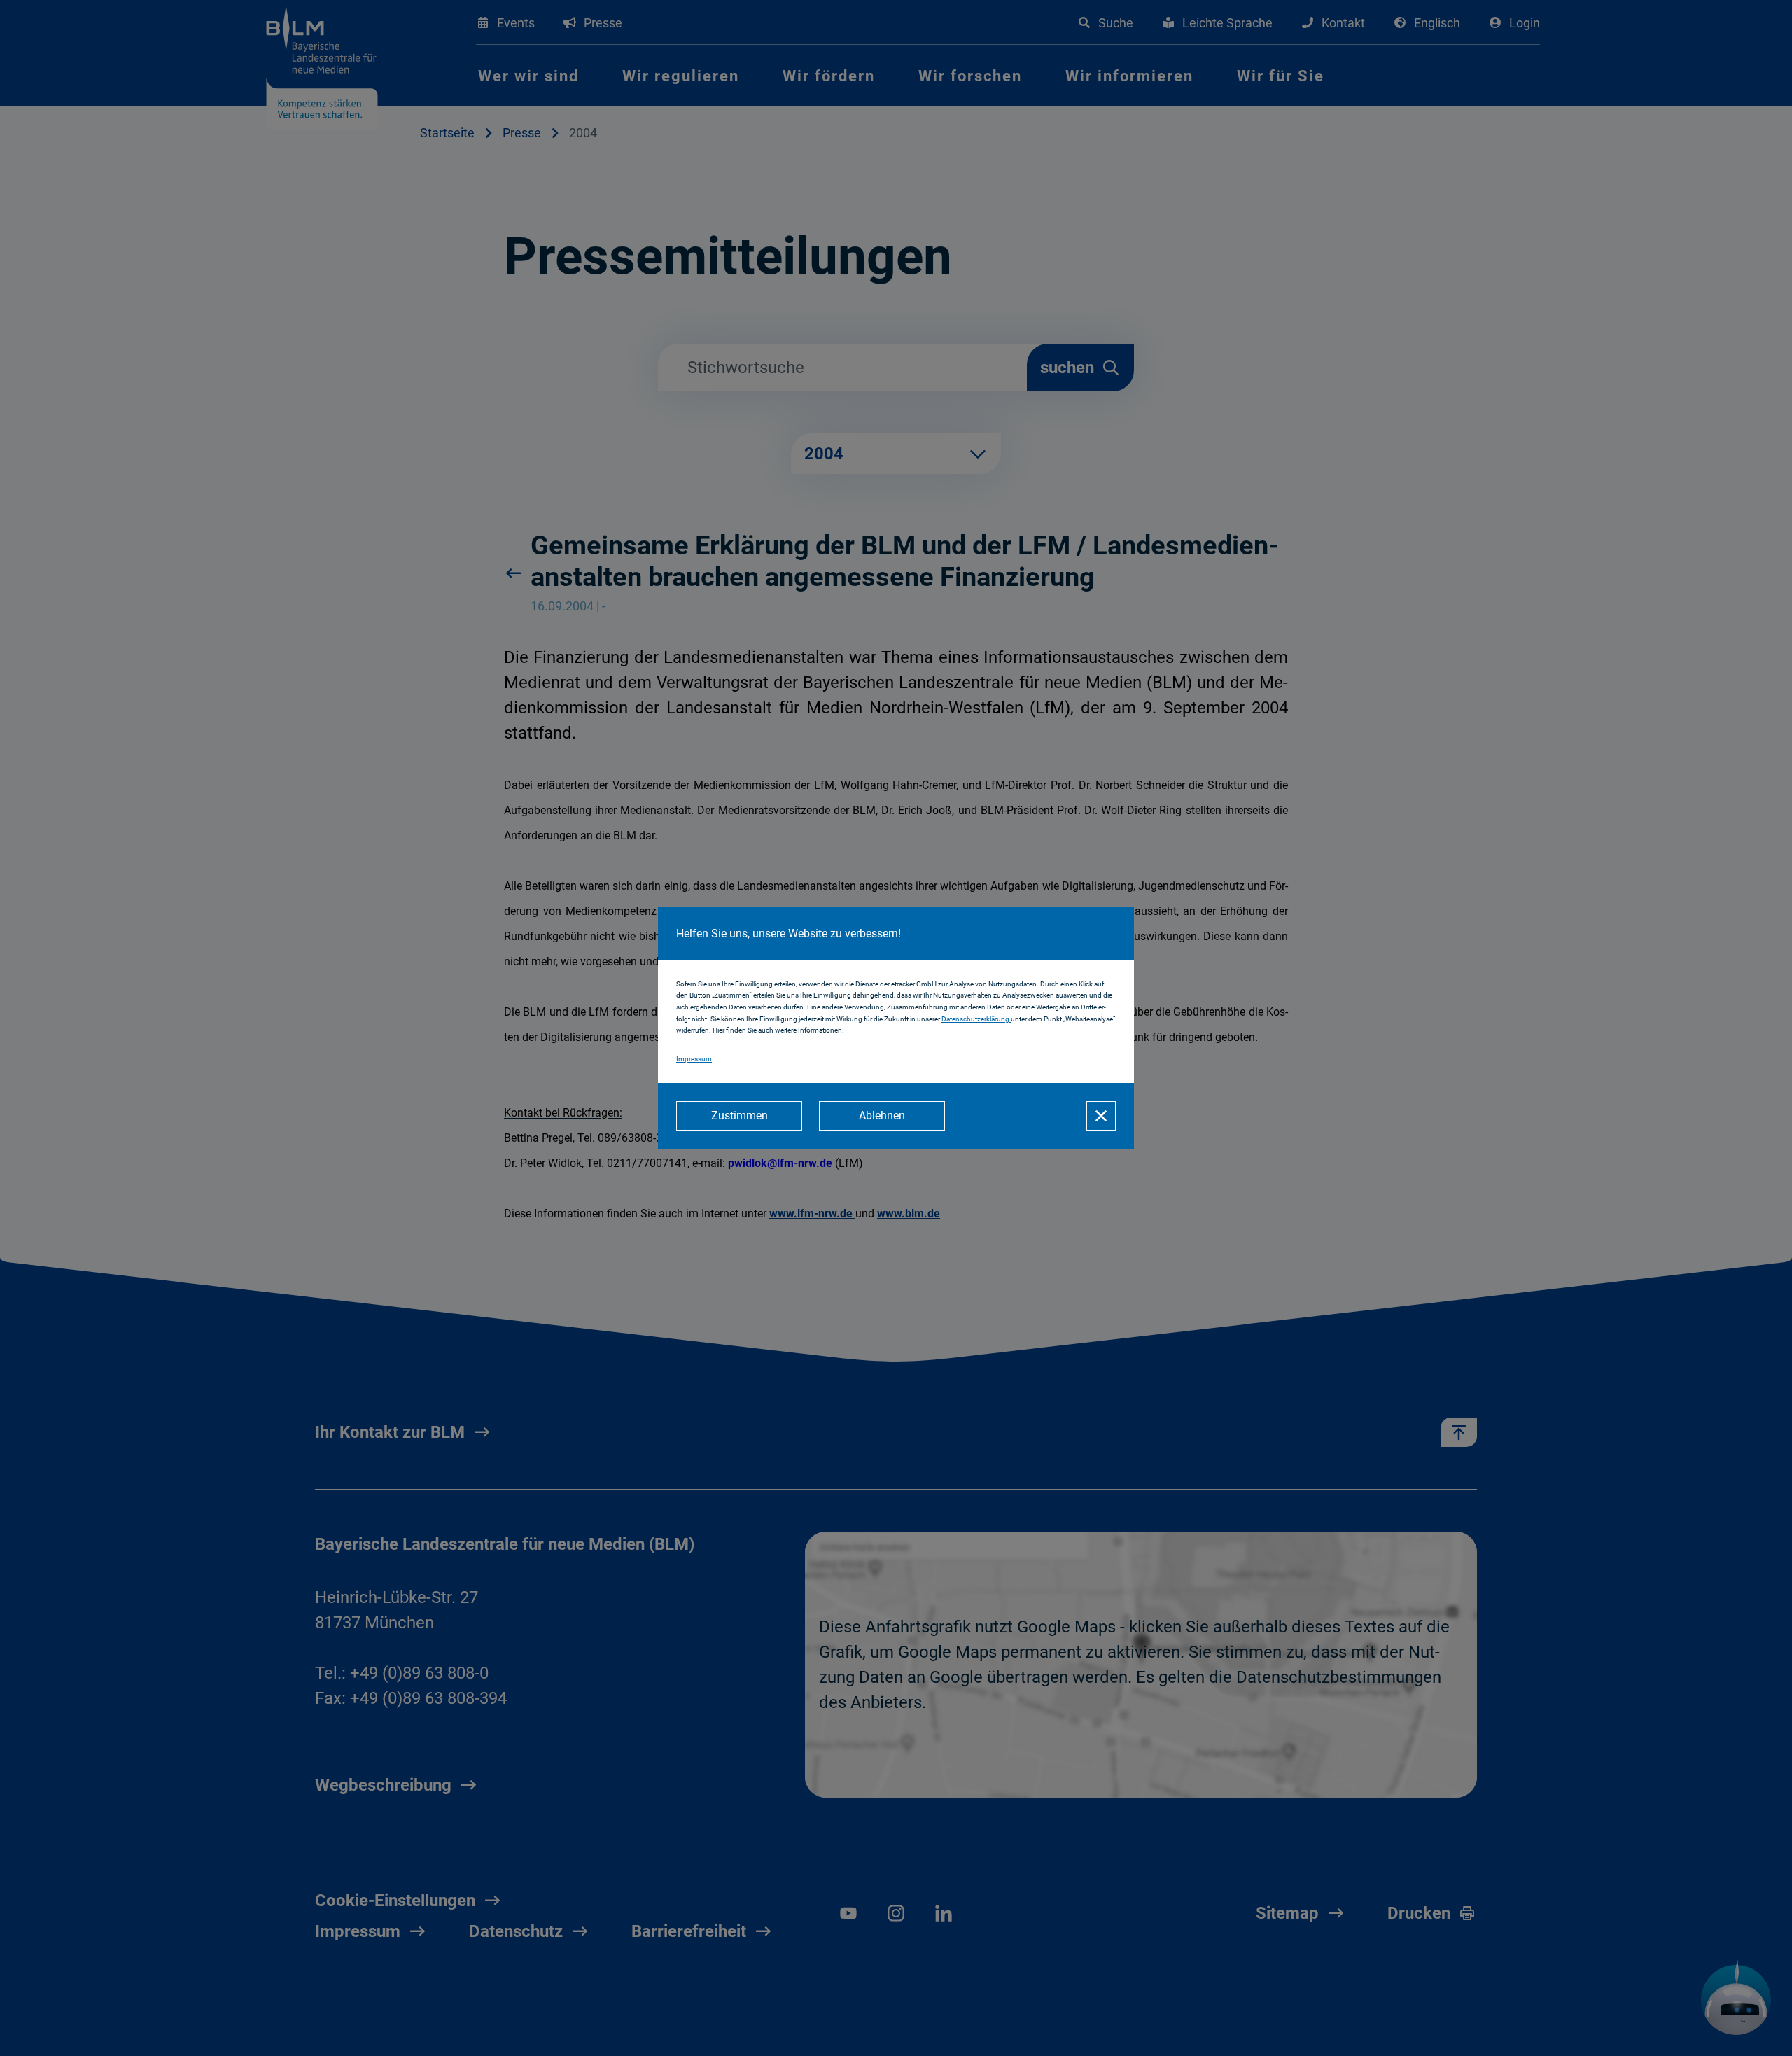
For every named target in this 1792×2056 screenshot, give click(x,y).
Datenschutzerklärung (976, 1019)
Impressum (694, 1059)
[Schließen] (1101, 1116)
